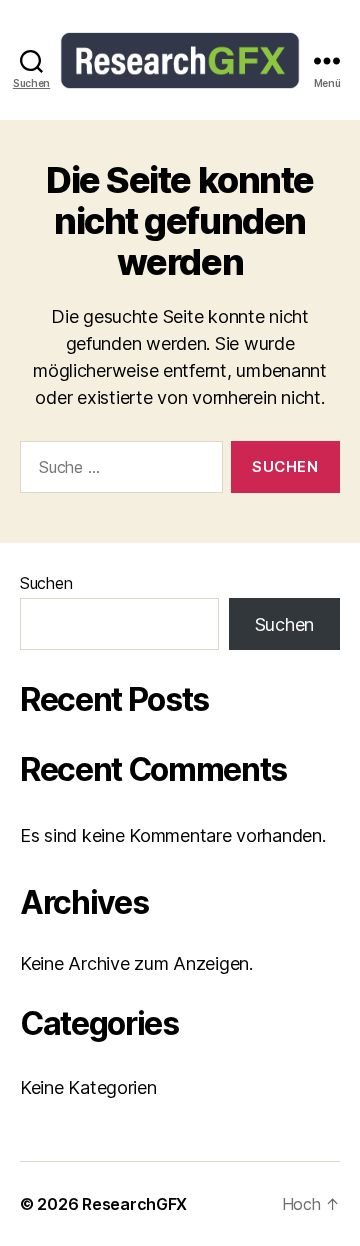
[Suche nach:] (117, 471)
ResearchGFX (134, 1204)
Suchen (46, 583)
